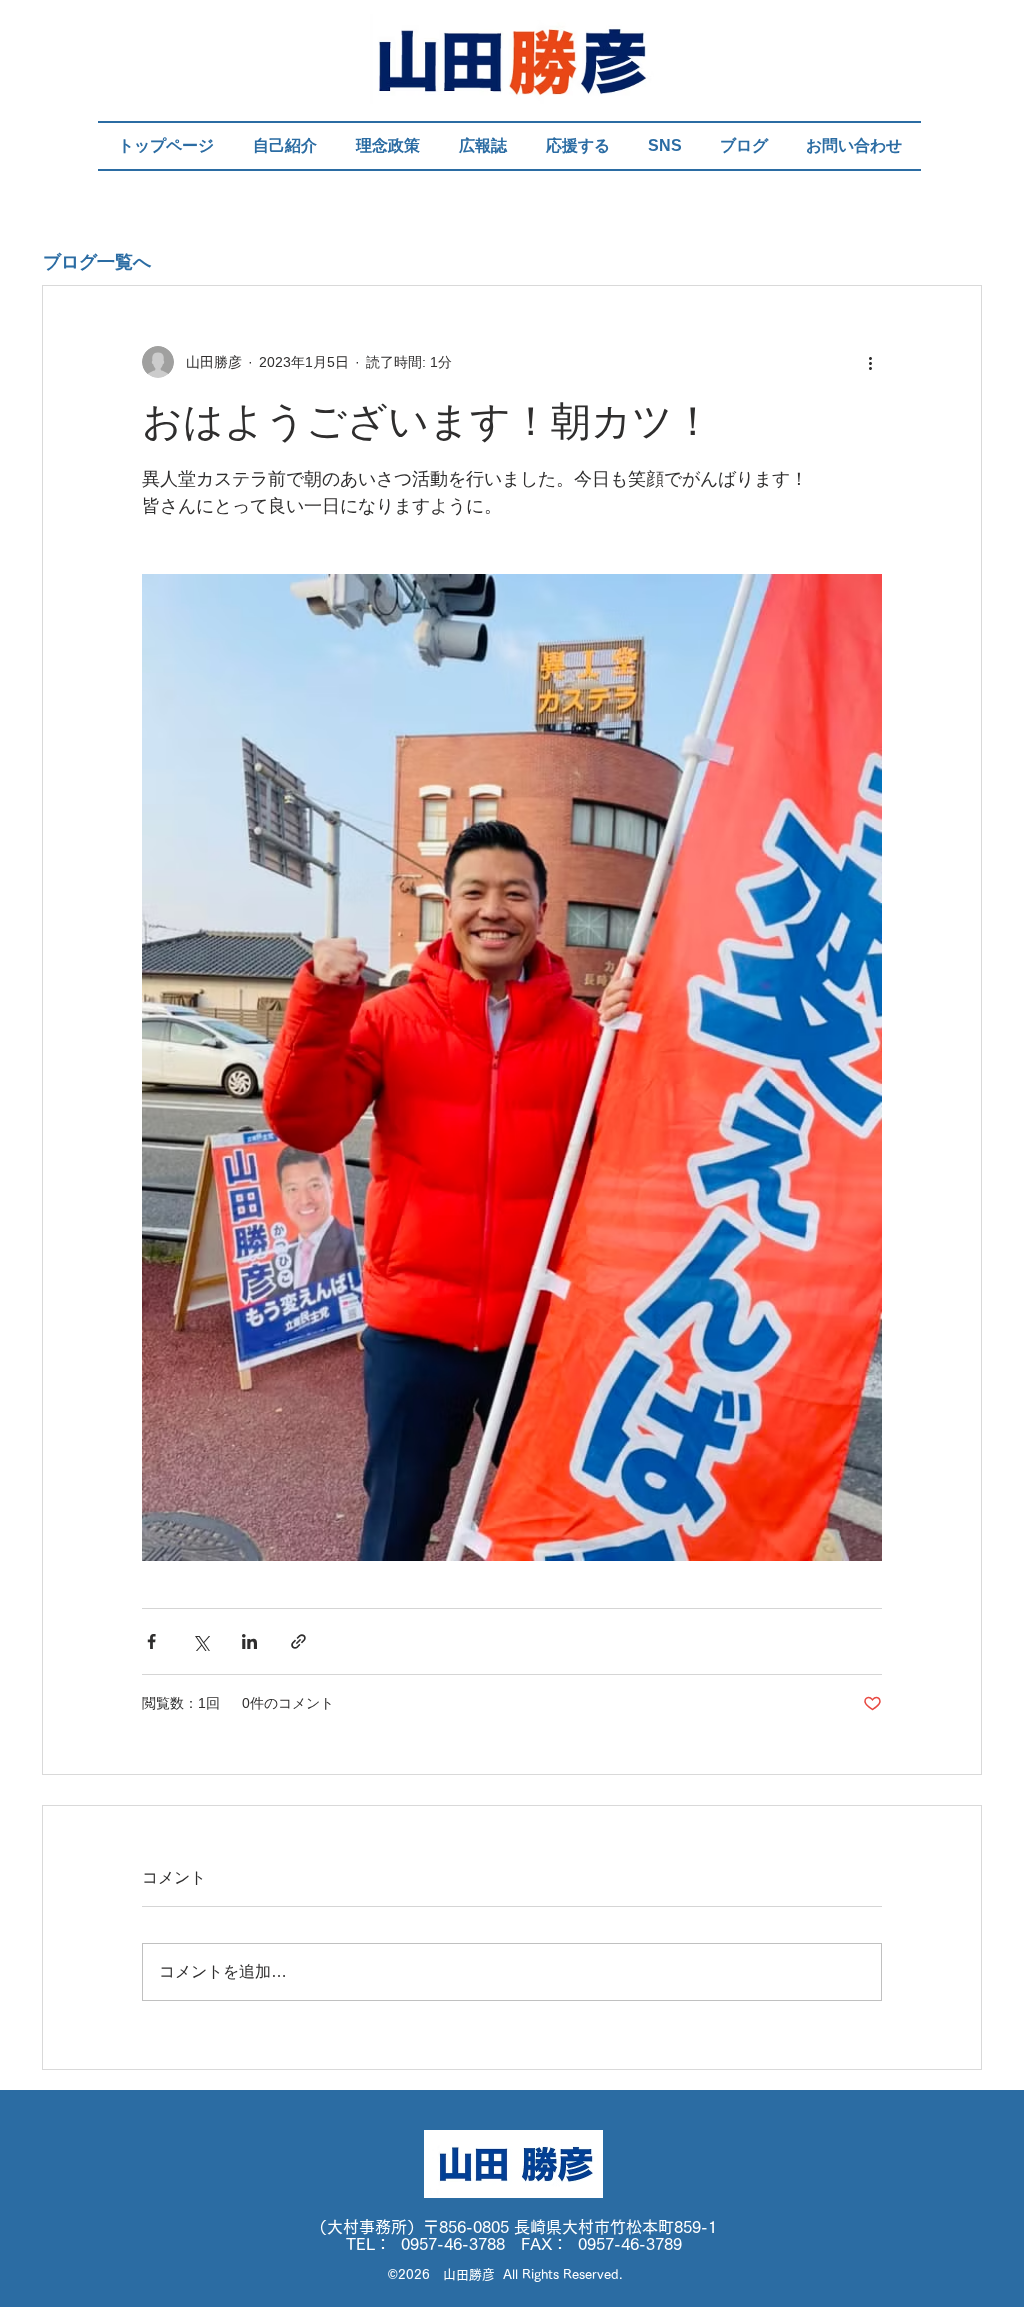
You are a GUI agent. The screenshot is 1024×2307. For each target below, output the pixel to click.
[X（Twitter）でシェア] (200, 1641)
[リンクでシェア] (298, 1641)
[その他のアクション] (870, 362)
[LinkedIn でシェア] (249, 1641)
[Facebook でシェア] (151, 1641)
